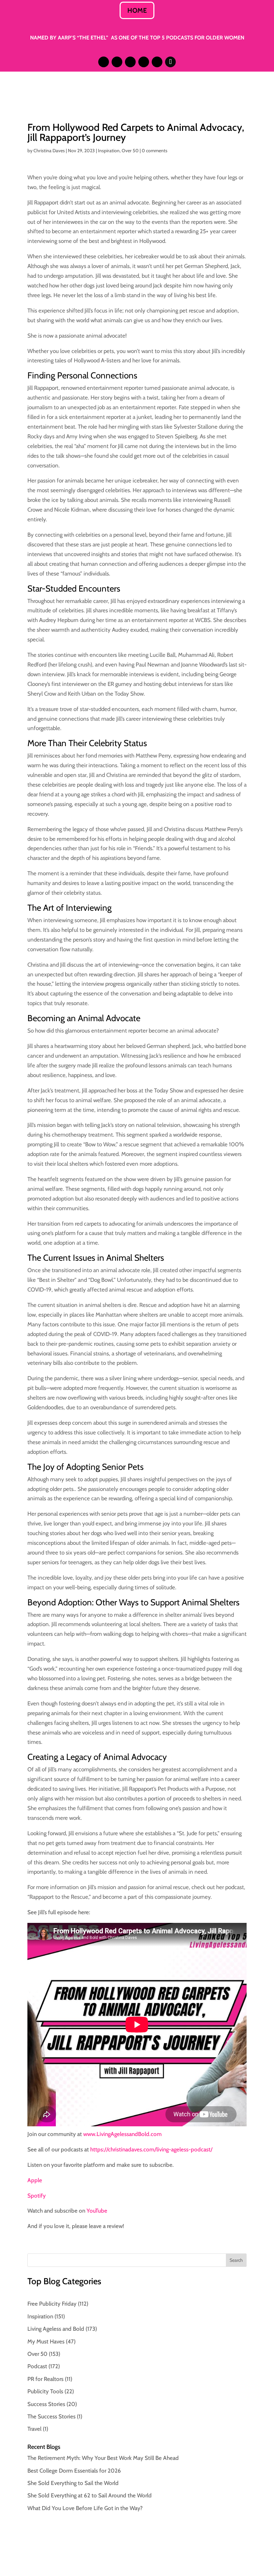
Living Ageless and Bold (56, 2329)
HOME (137, 10)
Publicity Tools (45, 2391)
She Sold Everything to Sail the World (73, 2483)
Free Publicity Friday (52, 2304)
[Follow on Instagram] (104, 62)
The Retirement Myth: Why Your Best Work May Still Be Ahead (103, 2458)
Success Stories (46, 2404)
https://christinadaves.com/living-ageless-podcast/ (151, 2149)
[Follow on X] (130, 62)
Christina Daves (49, 151)
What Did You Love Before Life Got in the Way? (85, 2508)
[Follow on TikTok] (170, 62)
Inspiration (109, 151)
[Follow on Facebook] (144, 62)
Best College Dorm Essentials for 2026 (74, 2471)
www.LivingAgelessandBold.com (122, 2134)
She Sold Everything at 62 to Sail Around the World (90, 2495)
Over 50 (130, 151)
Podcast (37, 2366)
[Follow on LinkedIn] (117, 62)
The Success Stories (51, 2416)
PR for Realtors (45, 2379)
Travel (34, 2429)
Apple (35, 2180)
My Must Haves (46, 2341)
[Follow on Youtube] (157, 62)
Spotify (37, 2196)
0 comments (155, 151)
